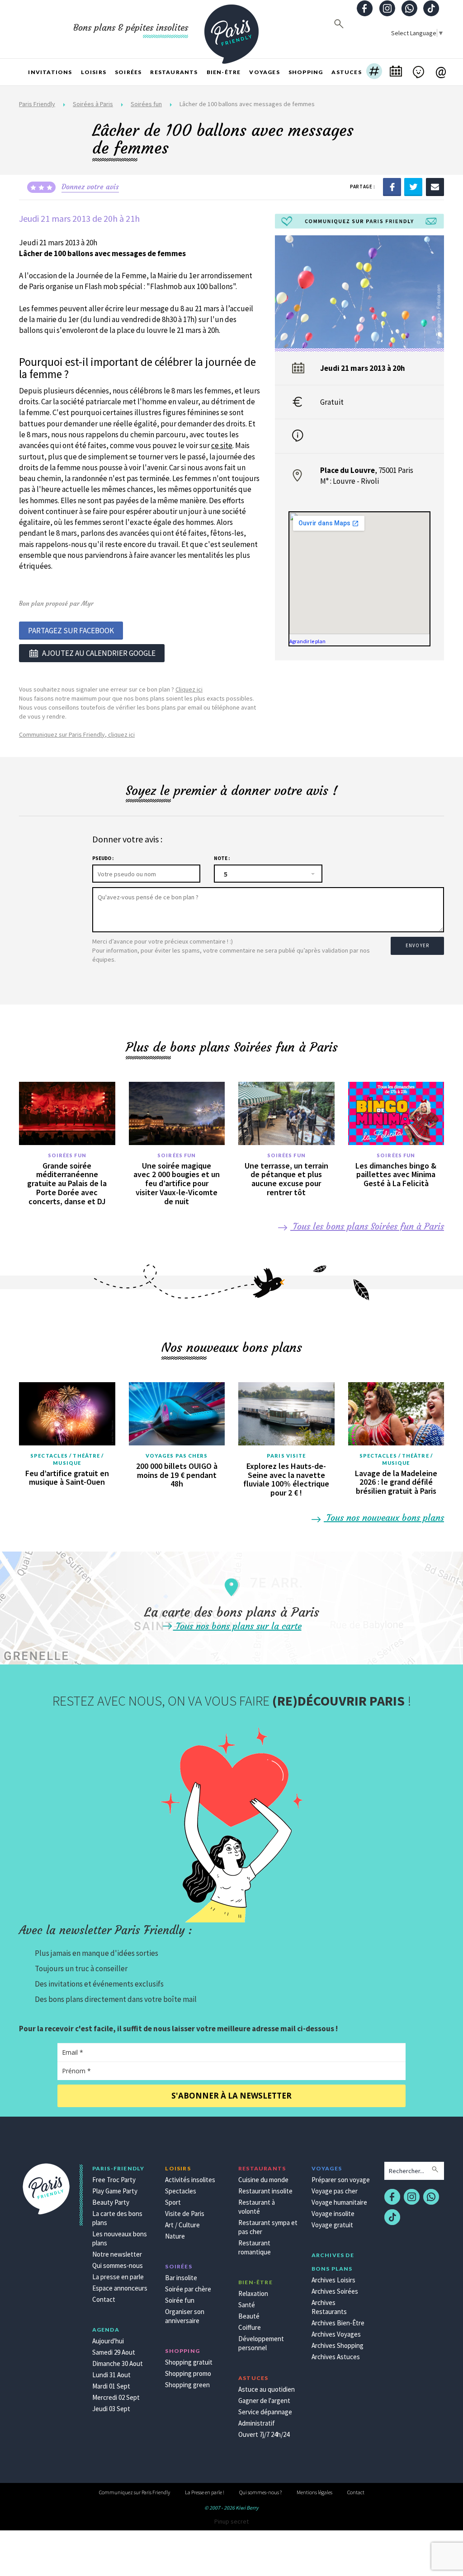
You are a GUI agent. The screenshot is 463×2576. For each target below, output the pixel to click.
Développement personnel (261, 2343)
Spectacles (181, 2191)
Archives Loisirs (333, 2280)
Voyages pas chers (177, 1456)
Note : (222, 858)
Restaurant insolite (265, 2191)
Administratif (257, 2423)
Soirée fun (180, 2300)
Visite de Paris (185, 2214)
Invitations (50, 72)
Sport (173, 2202)
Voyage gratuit (332, 2225)
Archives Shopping (338, 2345)
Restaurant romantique (255, 2247)
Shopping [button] (306, 72)
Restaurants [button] (174, 72)
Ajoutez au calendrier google (99, 653)
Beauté (249, 2316)
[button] (374, 72)
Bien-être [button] (224, 72)
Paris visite (286, 1456)
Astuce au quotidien (267, 2389)
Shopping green (187, 2385)
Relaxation (253, 2293)
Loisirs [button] (94, 72)
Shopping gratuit (189, 2362)
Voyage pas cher (335, 2191)
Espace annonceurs (120, 2288)
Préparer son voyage (341, 2180)
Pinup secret (231, 2521)
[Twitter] (413, 187)
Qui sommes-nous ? (260, 2492)
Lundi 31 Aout (111, 2375)
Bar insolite (181, 2278)
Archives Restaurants (329, 2307)
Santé (247, 2305)
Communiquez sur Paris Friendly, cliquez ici (77, 734)
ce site (222, 445)
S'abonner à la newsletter (231, 2096)
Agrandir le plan (307, 641)
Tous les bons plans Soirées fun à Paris (367, 1226)
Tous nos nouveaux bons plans (384, 1517)
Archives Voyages (336, 2334)
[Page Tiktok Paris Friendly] (431, 9)
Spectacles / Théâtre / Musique (67, 1459)
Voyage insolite (333, 2214)
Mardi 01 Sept (111, 2386)
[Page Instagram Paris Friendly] (387, 9)
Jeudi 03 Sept (111, 2409)
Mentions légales (314, 2492)
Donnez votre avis (90, 187)
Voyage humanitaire (339, 2202)
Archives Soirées (335, 2291)
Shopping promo (188, 2373)
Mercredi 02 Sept (116, 2397)
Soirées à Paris (93, 104)
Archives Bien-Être (338, 2323)
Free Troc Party (114, 2180)
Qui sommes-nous (118, 2265)
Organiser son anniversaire (185, 2316)
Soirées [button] (128, 72)
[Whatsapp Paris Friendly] (409, 9)
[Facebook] (392, 187)
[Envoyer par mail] (435, 187)
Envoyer (417, 945)
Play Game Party (115, 2191)
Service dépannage (265, 2412)
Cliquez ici (189, 689)
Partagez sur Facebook (71, 631)
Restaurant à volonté (257, 2207)
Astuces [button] (346, 72)
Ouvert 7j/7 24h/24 (264, 2434)
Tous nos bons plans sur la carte (237, 1626)
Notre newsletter (117, 2254)
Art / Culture (182, 2225)
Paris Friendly (37, 104)
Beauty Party (111, 2202)
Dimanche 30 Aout (118, 2363)
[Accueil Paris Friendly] (231, 29)
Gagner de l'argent (264, 2401)
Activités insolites (190, 2180)
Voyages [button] (264, 72)
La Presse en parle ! (205, 2492)
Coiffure (250, 2327)
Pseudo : (103, 858)
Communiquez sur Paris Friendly (135, 2492)
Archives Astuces (336, 2357)
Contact (104, 2299)
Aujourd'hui (108, 2341)
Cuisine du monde (263, 2180)
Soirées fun (146, 104)
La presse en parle (118, 2277)
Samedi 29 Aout (114, 2352)
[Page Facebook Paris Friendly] (365, 9)
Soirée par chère (188, 2289)
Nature (175, 2236)
